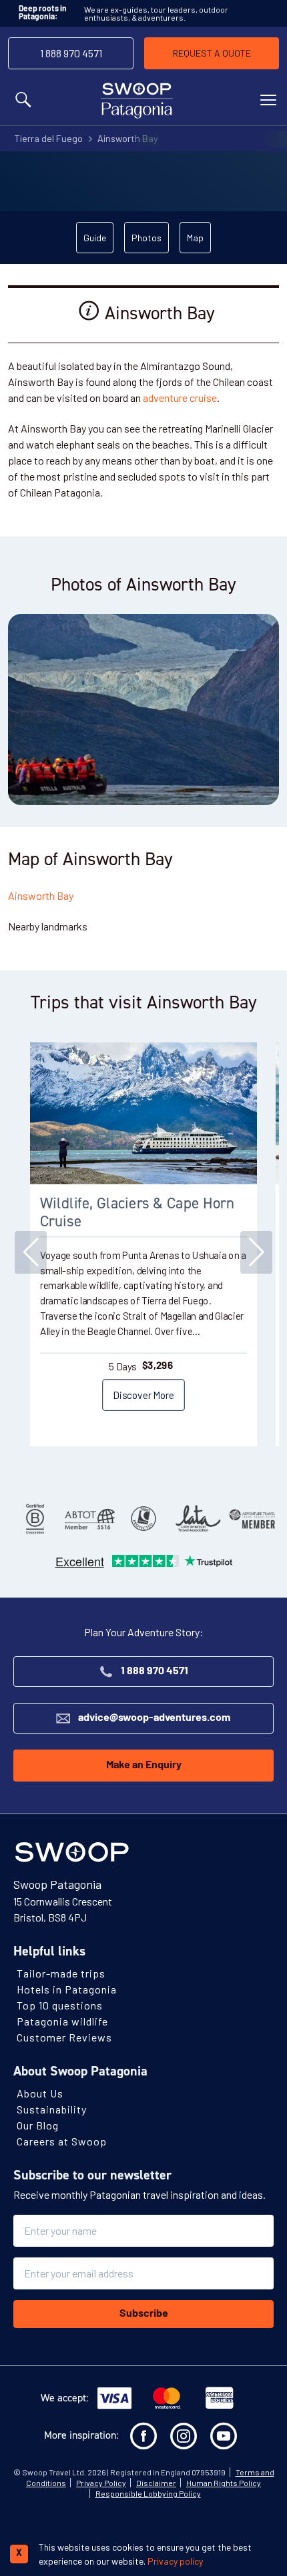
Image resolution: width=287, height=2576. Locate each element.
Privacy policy (175, 2561)
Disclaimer (156, 2483)
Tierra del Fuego (48, 138)
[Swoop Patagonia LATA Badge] (198, 1519)
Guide (95, 238)
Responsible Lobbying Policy (148, 2493)
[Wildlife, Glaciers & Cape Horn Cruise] (143, 1113)
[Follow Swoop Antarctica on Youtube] (224, 2436)
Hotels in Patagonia (67, 1989)
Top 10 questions (60, 2005)
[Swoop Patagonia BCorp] (35, 1519)
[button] (256, 1252)
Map (195, 238)
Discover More (143, 1394)
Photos (147, 238)
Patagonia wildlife (62, 2021)
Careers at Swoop (62, 2141)
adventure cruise (180, 398)
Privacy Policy (101, 2483)
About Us (40, 2093)
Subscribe (144, 2314)
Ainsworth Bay (128, 138)
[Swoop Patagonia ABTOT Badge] (89, 1519)
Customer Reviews (64, 2037)
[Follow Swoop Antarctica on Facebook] (143, 2436)
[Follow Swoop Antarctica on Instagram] (184, 2436)
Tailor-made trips (61, 1973)
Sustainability (52, 2109)
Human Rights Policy (224, 2483)
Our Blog (38, 2125)
